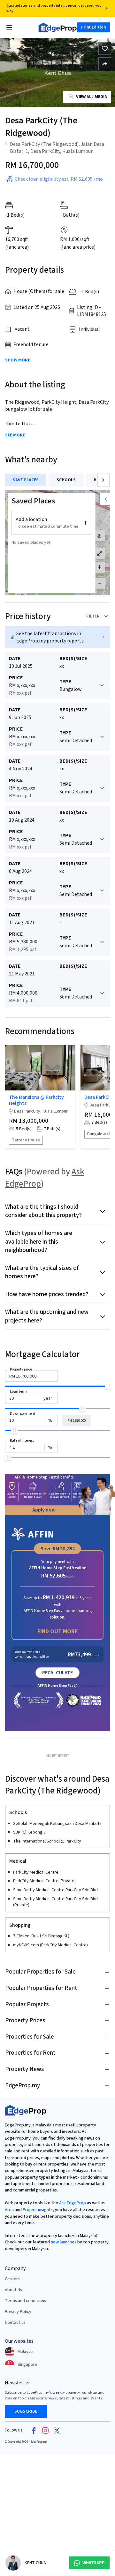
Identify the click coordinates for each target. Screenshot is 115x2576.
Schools (66, 480)
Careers (12, 2279)
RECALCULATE (57, 1673)
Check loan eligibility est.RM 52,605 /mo (59, 179)
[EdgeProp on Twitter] (57, 2431)
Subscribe (26, 2411)
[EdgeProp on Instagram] (45, 2431)
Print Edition (93, 27)
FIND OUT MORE (58, 1632)
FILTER (93, 616)
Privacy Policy (18, 2312)
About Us (13, 2290)
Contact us (15, 2323)
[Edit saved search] (105, 64)
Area (9, 2210)
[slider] (108, 1386)
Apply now (44, 1510)
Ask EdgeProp (73, 2203)
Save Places (26, 480)
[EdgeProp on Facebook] (34, 2431)
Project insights (37, 2210)
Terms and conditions (25, 2301)
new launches (64, 2242)
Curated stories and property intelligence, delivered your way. (55, 8)
